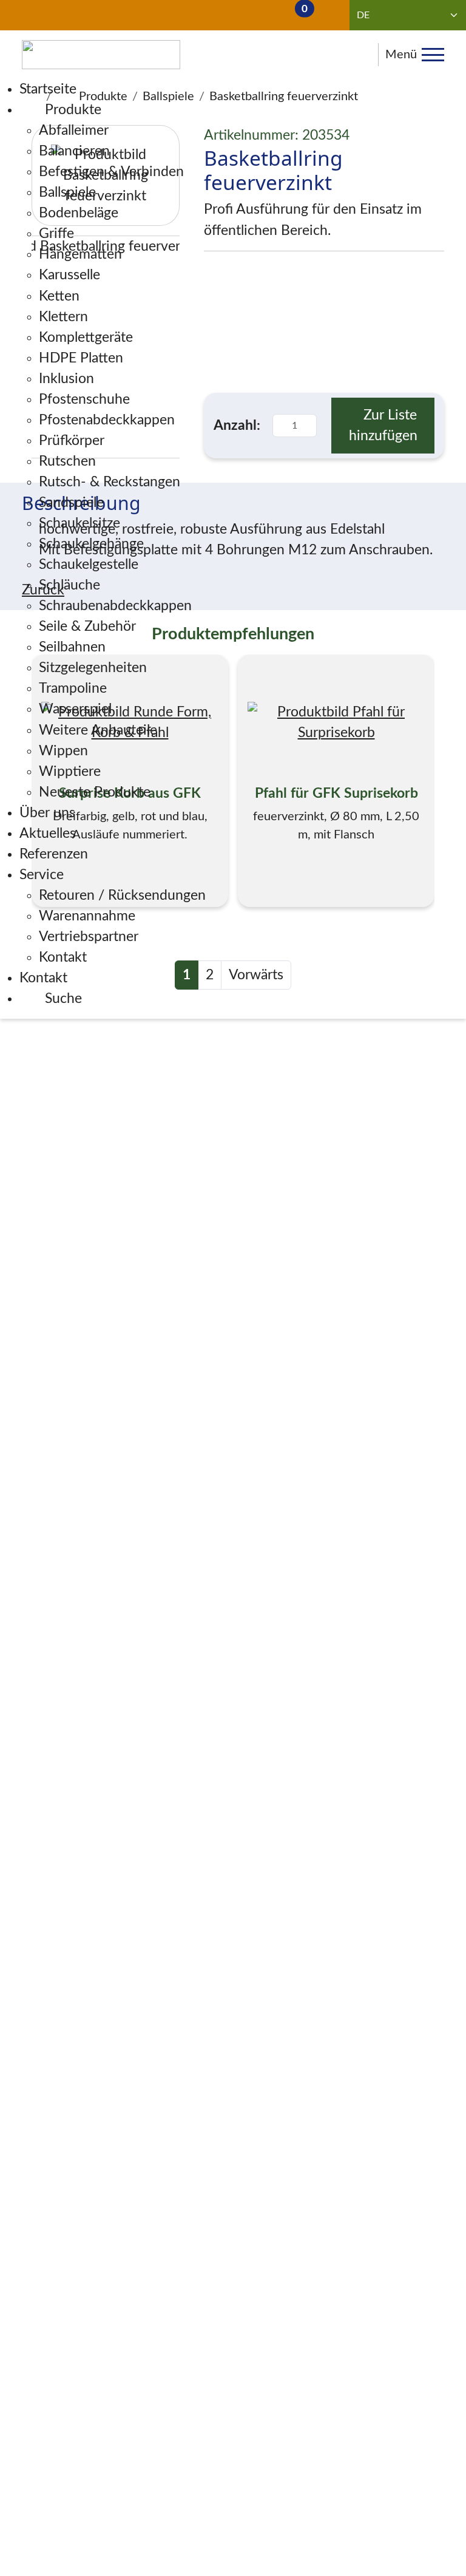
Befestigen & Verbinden (111, 172)
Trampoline (73, 688)
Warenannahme (87, 916)
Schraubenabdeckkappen (115, 606)
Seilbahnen (72, 647)
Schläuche (69, 585)
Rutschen (67, 461)
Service (42, 875)
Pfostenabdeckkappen (107, 420)
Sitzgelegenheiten (93, 668)
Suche (62, 999)
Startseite (48, 89)
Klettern (63, 317)
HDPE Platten (81, 358)
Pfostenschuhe (84, 399)
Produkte (71, 110)
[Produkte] (175, 15)
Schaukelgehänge (91, 544)
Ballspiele (67, 192)
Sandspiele (71, 503)
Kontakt (63, 957)
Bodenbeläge (79, 213)
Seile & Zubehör (87, 627)
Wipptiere (70, 772)
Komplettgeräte (86, 338)
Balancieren (74, 151)
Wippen (63, 751)
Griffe (56, 234)
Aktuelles (48, 834)
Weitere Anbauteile (98, 730)
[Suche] (58, 15)
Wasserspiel (75, 709)
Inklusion (66, 379)
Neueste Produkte (95, 792)
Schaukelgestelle (89, 565)
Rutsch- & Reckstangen (110, 482)
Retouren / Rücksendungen (122, 895)
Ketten (59, 296)
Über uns (47, 813)
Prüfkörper (72, 441)
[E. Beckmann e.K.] (101, 55)
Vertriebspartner (89, 937)
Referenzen (54, 854)
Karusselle (69, 275)
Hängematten (80, 254)
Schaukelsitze (79, 523)
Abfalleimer (74, 131)
